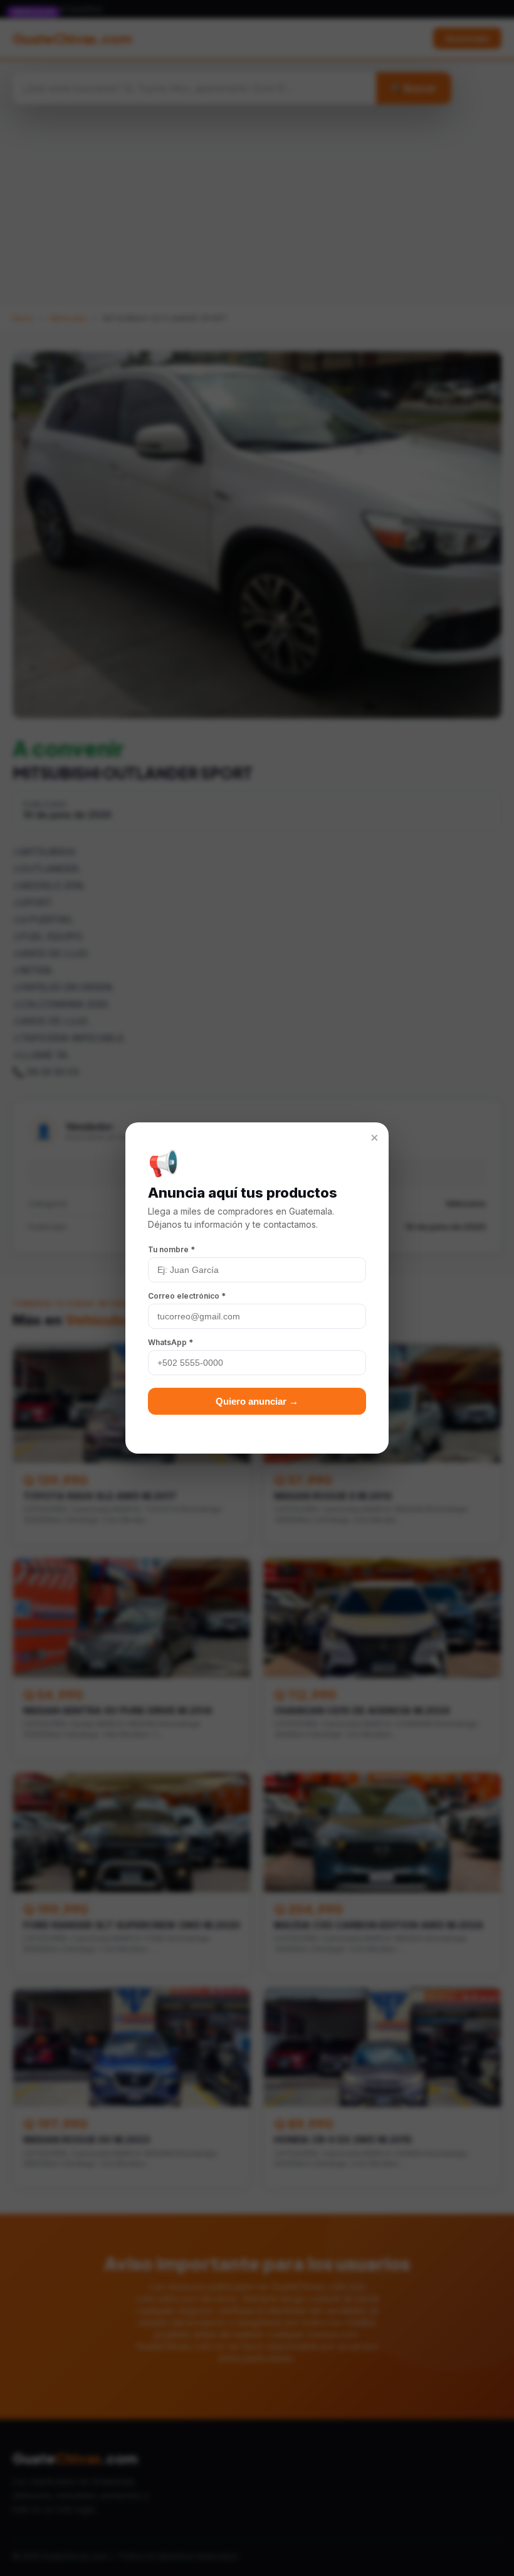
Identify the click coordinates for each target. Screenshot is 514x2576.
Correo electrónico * (187, 1296)
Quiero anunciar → (257, 1401)
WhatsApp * (170, 1342)
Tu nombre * (171, 1249)
